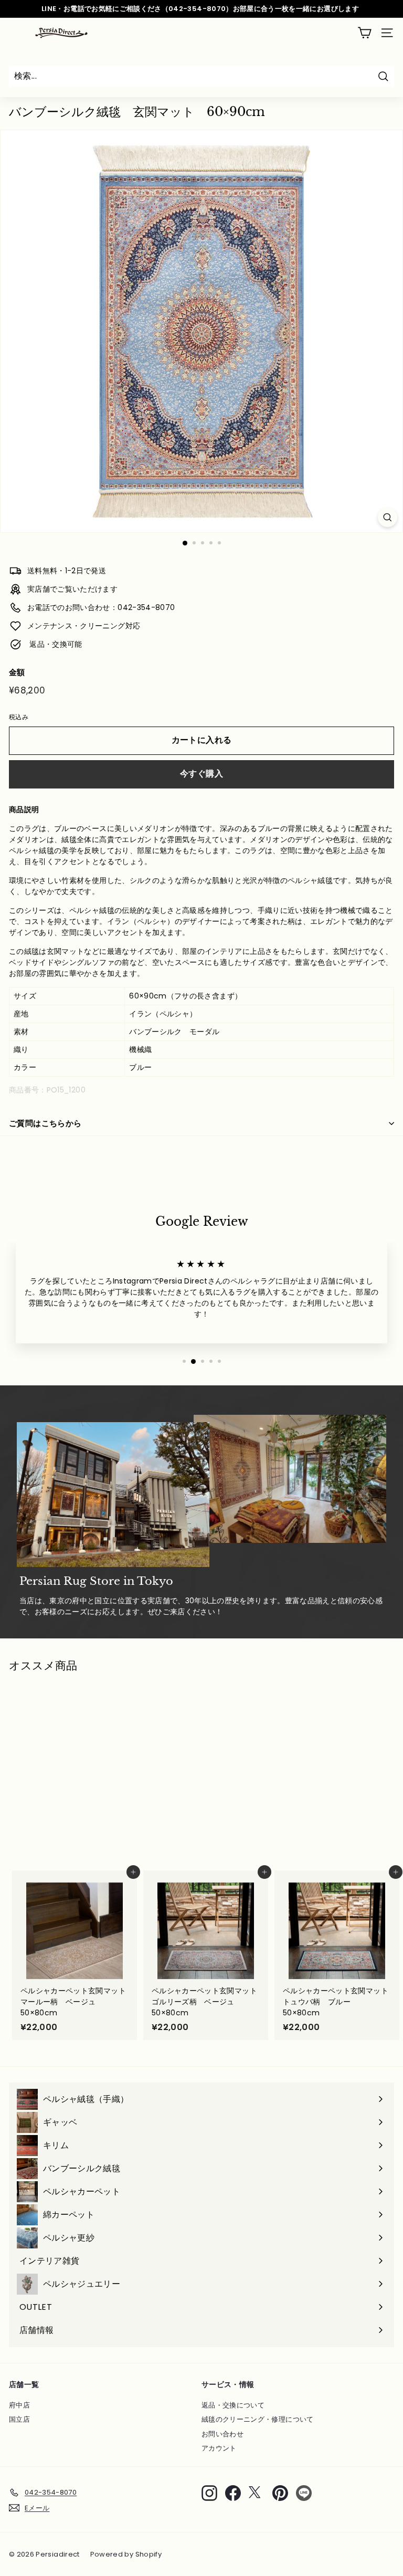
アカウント (219, 2448)
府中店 (19, 2405)
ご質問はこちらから (45, 1123)
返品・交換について (233, 2405)
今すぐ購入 (201, 774)
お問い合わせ (222, 2434)
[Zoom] (388, 517)
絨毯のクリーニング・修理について (258, 2419)
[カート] (364, 33)
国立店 (19, 2419)
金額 (17, 672)
